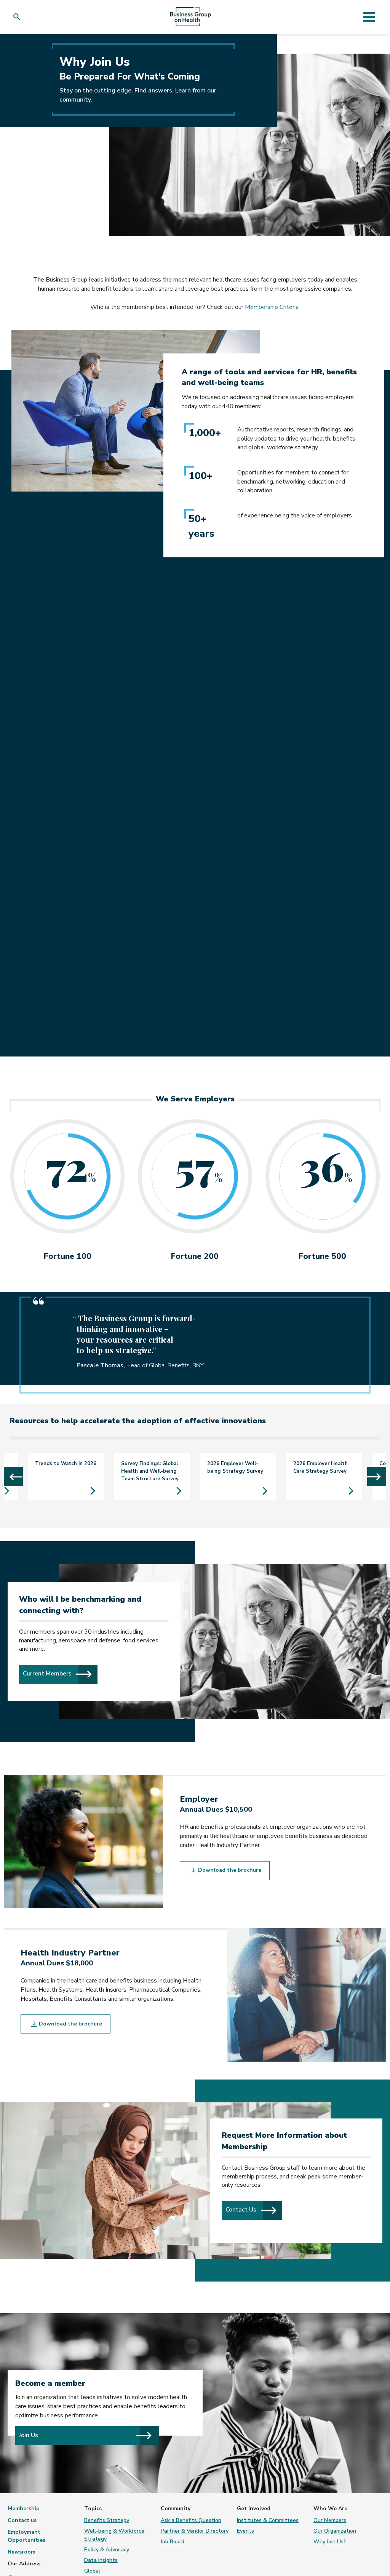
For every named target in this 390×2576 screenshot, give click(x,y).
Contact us (22, 2520)
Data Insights (101, 2560)
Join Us (29, 2435)
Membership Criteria (272, 307)
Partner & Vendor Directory (195, 2531)
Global (92, 2571)
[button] (18, 17)
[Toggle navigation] (369, 17)
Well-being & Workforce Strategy (114, 2535)
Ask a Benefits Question (191, 2520)
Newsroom (22, 2552)
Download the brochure (229, 1870)
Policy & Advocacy (107, 2550)
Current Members (60, 1673)
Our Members (330, 2520)
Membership (24, 2508)
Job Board (173, 2542)
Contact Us (254, 2210)
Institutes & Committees (268, 2520)
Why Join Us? (330, 2542)
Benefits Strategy (107, 2520)
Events (245, 2531)
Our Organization (335, 2531)
